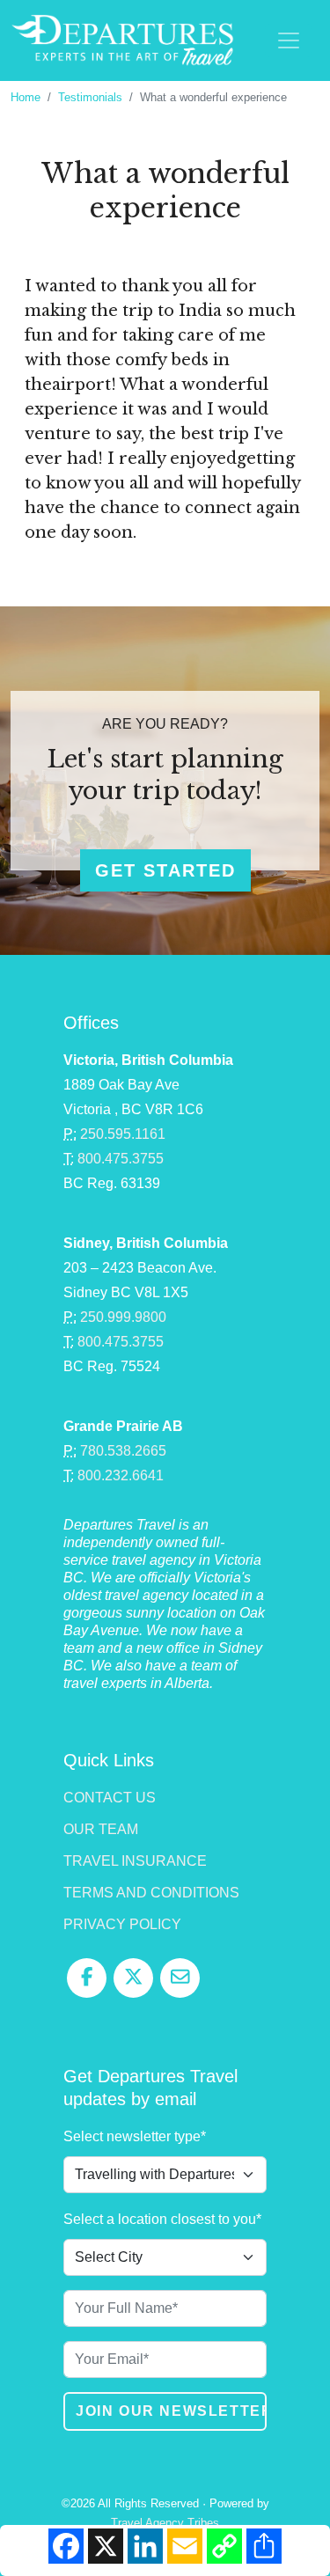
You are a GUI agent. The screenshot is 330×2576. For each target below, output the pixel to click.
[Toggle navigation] (289, 40)
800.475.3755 (121, 1159)
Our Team (101, 1829)
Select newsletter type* (135, 2136)
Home (26, 97)
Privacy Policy (122, 1924)
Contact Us (110, 1798)
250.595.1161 (123, 1134)
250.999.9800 (123, 1317)
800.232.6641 (121, 1475)
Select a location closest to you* (162, 2219)
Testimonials (90, 97)
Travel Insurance (135, 1861)
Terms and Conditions (151, 1893)
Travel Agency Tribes (165, 2523)
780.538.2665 (123, 1451)
